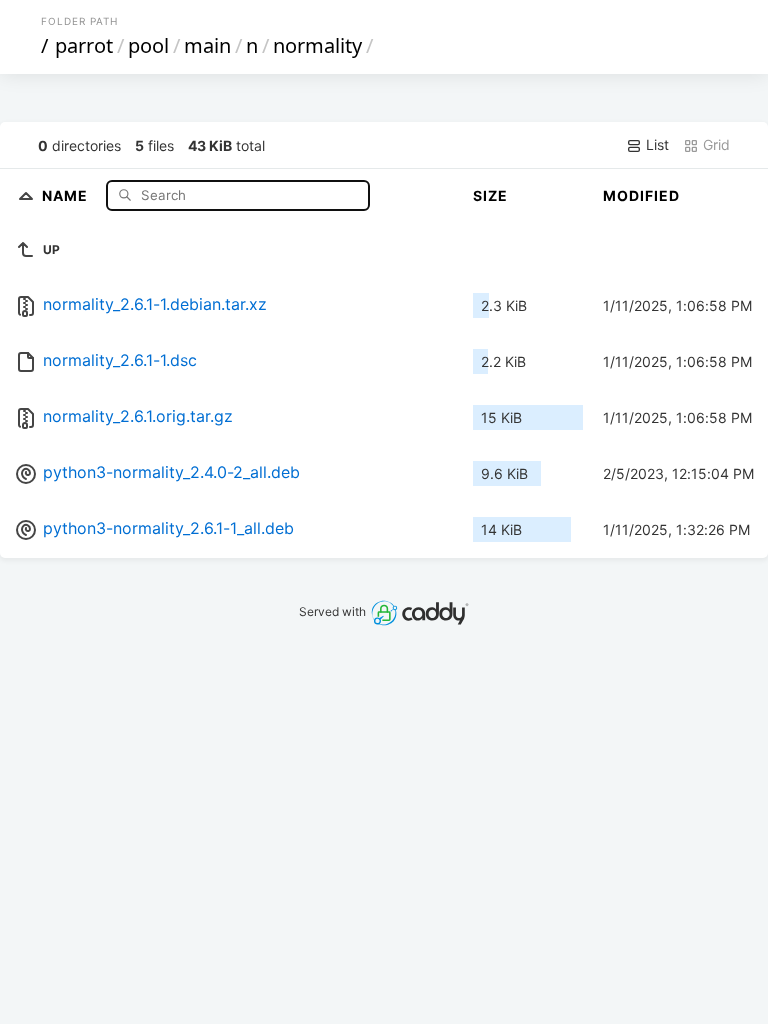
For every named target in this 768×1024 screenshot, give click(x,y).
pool (148, 45)
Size (490, 195)
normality (317, 45)
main (207, 45)
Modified (641, 195)
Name (67, 194)
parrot (84, 45)
